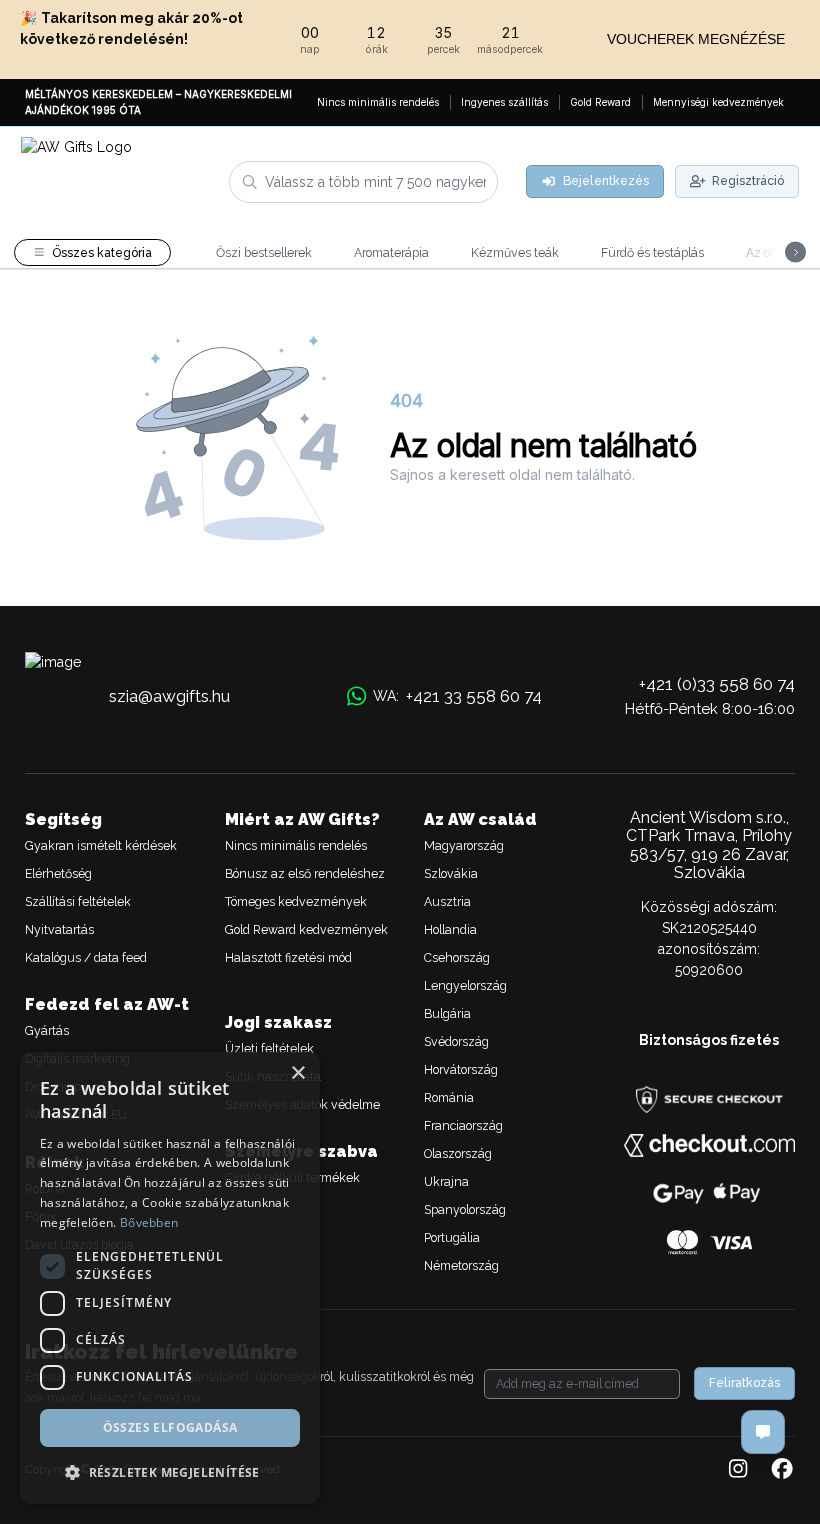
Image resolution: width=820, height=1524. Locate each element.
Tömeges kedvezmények (296, 901)
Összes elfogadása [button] (170, 1427)
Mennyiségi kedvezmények (718, 102)
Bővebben (149, 1222)
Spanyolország (465, 1209)
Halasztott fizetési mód (288, 957)
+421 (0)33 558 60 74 (717, 684)
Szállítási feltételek (78, 901)
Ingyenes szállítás (504, 102)
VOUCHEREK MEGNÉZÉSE (696, 39)
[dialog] (170, 1278)
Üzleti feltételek (269, 1048)
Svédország (456, 1041)
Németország (461, 1265)
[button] (170, 1472)
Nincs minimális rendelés (378, 102)
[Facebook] (782, 1470)
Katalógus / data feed (86, 957)
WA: (457, 696)
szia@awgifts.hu (169, 696)
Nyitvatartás (59, 929)
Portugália (452, 1237)
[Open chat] (763, 1432)
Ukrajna (446, 1181)
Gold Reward (600, 102)
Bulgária (447, 1013)
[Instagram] (738, 1470)
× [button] (297, 1073)
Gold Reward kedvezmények (306, 929)
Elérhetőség (58, 873)
